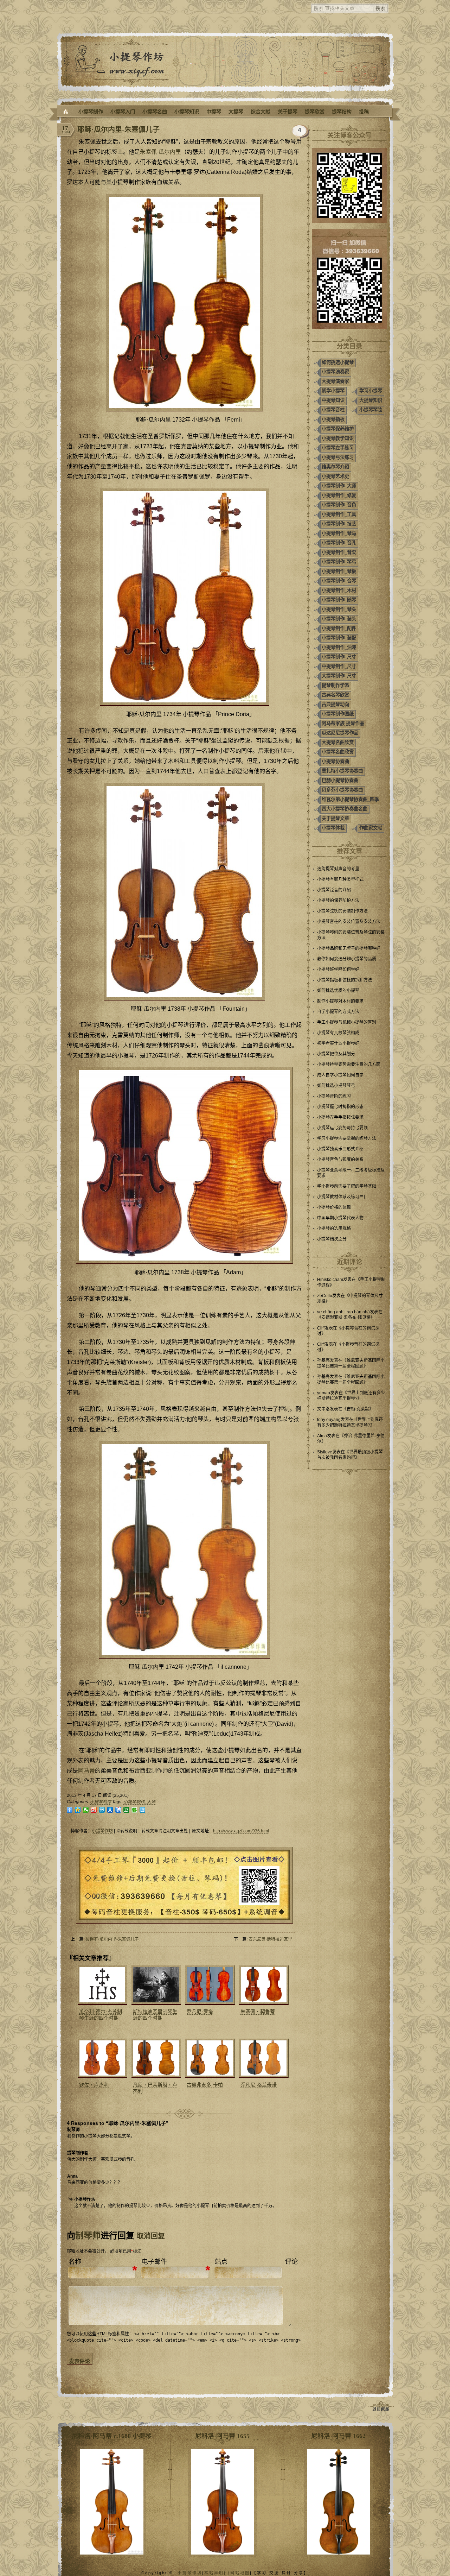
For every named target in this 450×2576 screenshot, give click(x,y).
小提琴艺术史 (335, 476)
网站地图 (240, 2573)
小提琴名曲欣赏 (338, 752)
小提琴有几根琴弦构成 (338, 1033)
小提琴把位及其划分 (336, 1054)
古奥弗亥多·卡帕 (205, 2085)
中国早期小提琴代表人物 (340, 1218)
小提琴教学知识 (338, 438)
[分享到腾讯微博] (102, 1810)
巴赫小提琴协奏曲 (340, 780)
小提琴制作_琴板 (339, 571)
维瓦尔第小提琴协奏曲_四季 (350, 799)
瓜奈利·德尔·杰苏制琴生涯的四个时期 (101, 2015)
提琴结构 (342, 112)
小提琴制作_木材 (339, 590)
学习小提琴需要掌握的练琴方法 (347, 1138)
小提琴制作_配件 (339, 628)
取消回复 (151, 2236)
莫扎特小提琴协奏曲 (342, 771)
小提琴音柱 (333, 410)
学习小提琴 (371, 391)
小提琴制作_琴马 (339, 533)
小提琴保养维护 (338, 429)
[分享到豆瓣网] (126, 1810)
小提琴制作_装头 (339, 619)
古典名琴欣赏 (335, 695)
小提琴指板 (333, 419)
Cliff (321, 1328)
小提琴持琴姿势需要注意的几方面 (349, 1065)
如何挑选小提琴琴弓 (336, 1086)
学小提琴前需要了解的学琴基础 (347, 1186)
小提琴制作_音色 (339, 505)
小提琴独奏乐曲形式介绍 (340, 1149)
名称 (75, 2262)
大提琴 (236, 112)
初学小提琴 (333, 391)
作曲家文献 (371, 828)
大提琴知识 (371, 400)
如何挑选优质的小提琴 (338, 991)
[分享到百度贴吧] (118, 1810)
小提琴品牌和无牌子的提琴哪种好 (349, 948)
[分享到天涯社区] (143, 1810)
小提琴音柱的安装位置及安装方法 (349, 922)
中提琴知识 (333, 400)
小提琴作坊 (102, 1831)
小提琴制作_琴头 (339, 609)
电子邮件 (154, 2262)
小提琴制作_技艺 (339, 524)
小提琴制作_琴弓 (339, 562)
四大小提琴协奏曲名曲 (345, 809)
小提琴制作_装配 (339, 638)
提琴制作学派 (335, 685)
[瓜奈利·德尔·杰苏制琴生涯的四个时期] (102, 1985)
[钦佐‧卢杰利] (102, 2058)
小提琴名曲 (155, 112)
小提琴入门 (123, 112)
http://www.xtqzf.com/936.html (241, 1831)
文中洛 (323, 1409)
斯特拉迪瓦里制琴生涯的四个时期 (155, 2015)
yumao (324, 1393)
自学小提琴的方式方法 (338, 1012)
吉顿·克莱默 (358, 1409)
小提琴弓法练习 (338, 457)
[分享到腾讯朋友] (134, 1810)
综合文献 (261, 112)
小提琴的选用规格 (334, 1229)
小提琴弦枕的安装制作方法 (342, 911)
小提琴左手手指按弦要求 (340, 1117)
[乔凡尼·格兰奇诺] (263, 2058)
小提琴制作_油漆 (339, 647)
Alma (322, 1436)
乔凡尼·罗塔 (200, 2012)
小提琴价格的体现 (334, 1207)
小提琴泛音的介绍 (334, 890)
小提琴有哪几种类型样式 (340, 879)
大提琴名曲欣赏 (338, 742)
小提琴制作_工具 (339, 514)
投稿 (364, 112)
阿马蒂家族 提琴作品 (343, 723)
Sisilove (325, 1452)
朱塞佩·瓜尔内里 (160, 152)
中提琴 (214, 112)
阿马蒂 (86, 1771)
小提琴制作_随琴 (339, 600)
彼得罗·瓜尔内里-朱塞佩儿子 (112, 1939)
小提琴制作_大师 (139, 1802)
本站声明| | (217, 2573)
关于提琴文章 (335, 818)
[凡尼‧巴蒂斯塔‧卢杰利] (155, 2058)
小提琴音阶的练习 (334, 1096)
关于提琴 (288, 112)
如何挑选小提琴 (338, 362)
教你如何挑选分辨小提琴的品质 (347, 959)
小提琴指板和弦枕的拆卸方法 (345, 980)
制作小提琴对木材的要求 (340, 1001)
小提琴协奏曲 (335, 761)
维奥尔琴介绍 (335, 467)
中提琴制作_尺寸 (339, 666)
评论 (291, 2262)
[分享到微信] (86, 1810)
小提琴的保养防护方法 (338, 901)
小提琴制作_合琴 (339, 581)
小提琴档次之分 (332, 1239)
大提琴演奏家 (335, 381)
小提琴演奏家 (335, 372)
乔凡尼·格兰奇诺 (259, 2085)
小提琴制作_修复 (339, 495)
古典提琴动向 (335, 704)
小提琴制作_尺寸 (339, 657)
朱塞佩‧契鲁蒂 (258, 2012)
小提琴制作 (91, 112)
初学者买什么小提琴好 (338, 1043)
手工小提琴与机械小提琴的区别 (347, 1022)
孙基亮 (323, 1360)
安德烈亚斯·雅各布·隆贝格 (346, 1318)
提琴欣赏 (315, 112)
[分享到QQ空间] (78, 1810)
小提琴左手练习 (338, 448)
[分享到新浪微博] (94, 1810)
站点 (221, 2262)
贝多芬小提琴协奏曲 (342, 790)
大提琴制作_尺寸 (339, 676)
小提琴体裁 (333, 828)
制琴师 (88, 2236)
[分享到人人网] (110, 1810)
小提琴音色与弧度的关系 (340, 1160)
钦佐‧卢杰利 (94, 2085)
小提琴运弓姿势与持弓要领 (342, 1128)
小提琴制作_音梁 (339, 552)
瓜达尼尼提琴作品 (340, 733)
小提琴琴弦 (371, 410)
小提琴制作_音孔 (339, 543)
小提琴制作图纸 (338, 714)
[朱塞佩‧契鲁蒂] (263, 1985)
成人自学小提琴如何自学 (340, 1075)
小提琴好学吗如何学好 (338, 970)
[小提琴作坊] (66, 112)
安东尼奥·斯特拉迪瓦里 (270, 1939)
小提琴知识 (187, 112)
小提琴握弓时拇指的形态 (340, 1107)
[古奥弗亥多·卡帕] (209, 2058)
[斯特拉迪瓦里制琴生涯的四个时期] (155, 1985)
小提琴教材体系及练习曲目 (342, 1197)
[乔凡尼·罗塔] (209, 1985)
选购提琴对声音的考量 (338, 869)
